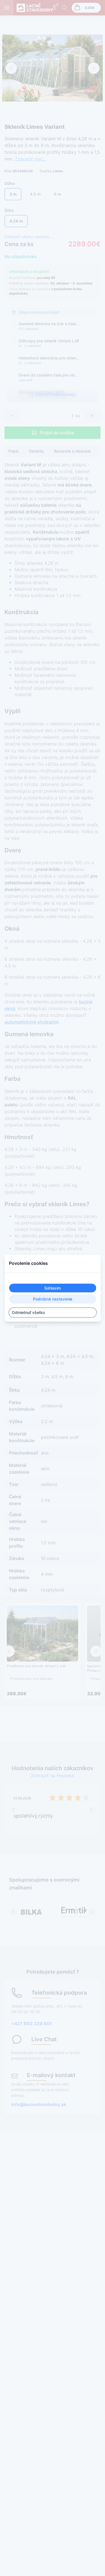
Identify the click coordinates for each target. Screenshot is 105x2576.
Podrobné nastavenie (53, 1299)
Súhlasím (53, 1288)
